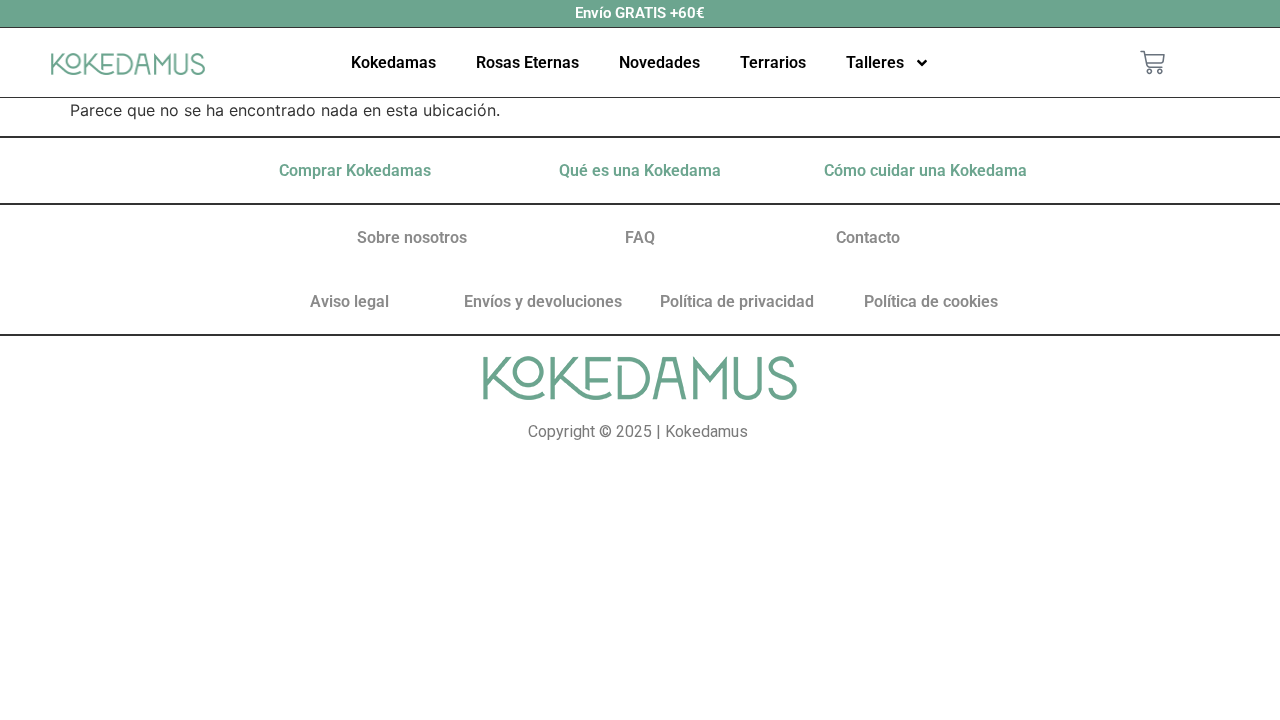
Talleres (875, 62)
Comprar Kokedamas (355, 170)
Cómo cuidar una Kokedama (925, 170)
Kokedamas (393, 62)
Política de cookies (931, 301)
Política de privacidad (737, 301)
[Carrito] (1152, 62)
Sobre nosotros (412, 237)
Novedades (659, 62)
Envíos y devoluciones (543, 301)
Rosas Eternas (527, 62)
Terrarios (773, 62)
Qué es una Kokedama (640, 170)
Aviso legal (349, 301)
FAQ (640, 237)
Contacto (868, 237)
